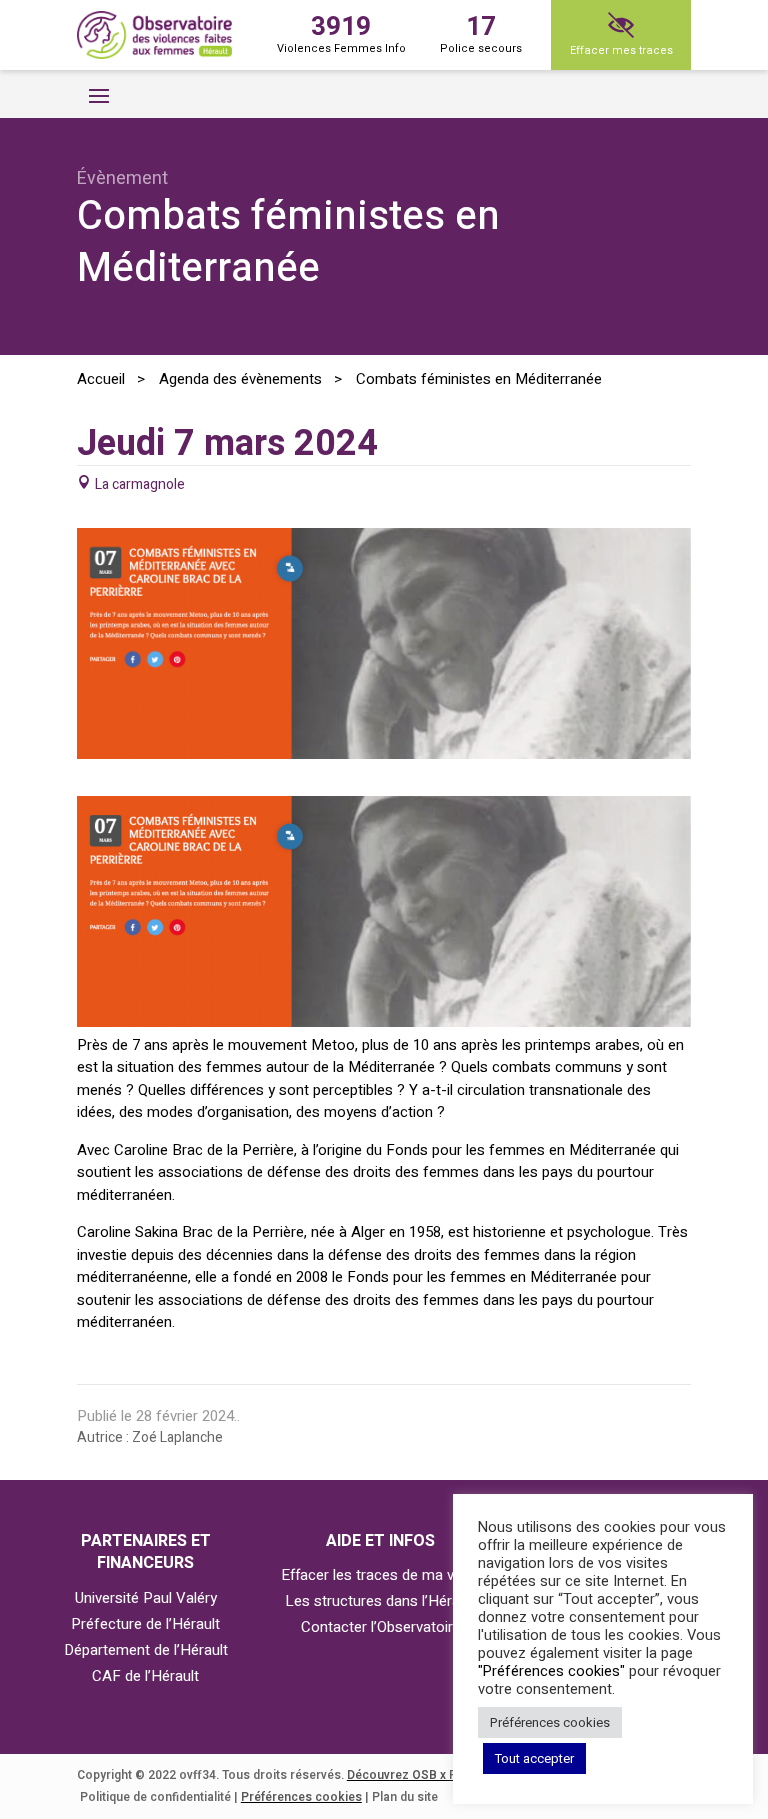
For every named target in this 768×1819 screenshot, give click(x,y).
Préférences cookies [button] (550, 1722)
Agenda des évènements (240, 379)
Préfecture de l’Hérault (145, 1624)
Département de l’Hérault (146, 1650)
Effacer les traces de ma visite (381, 1575)
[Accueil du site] (154, 35)
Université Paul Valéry (146, 1598)
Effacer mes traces (621, 50)
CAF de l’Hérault (145, 1676)
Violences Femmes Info (341, 32)
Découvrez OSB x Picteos (420, 1775)
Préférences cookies (301, 1797)
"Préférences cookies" (551, 1671)
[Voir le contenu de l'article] (384, 754)
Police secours (481, 32)
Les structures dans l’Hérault (380, 1601)
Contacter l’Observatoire (381, 1627)
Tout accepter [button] (534, 1758)
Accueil (101, 379)
